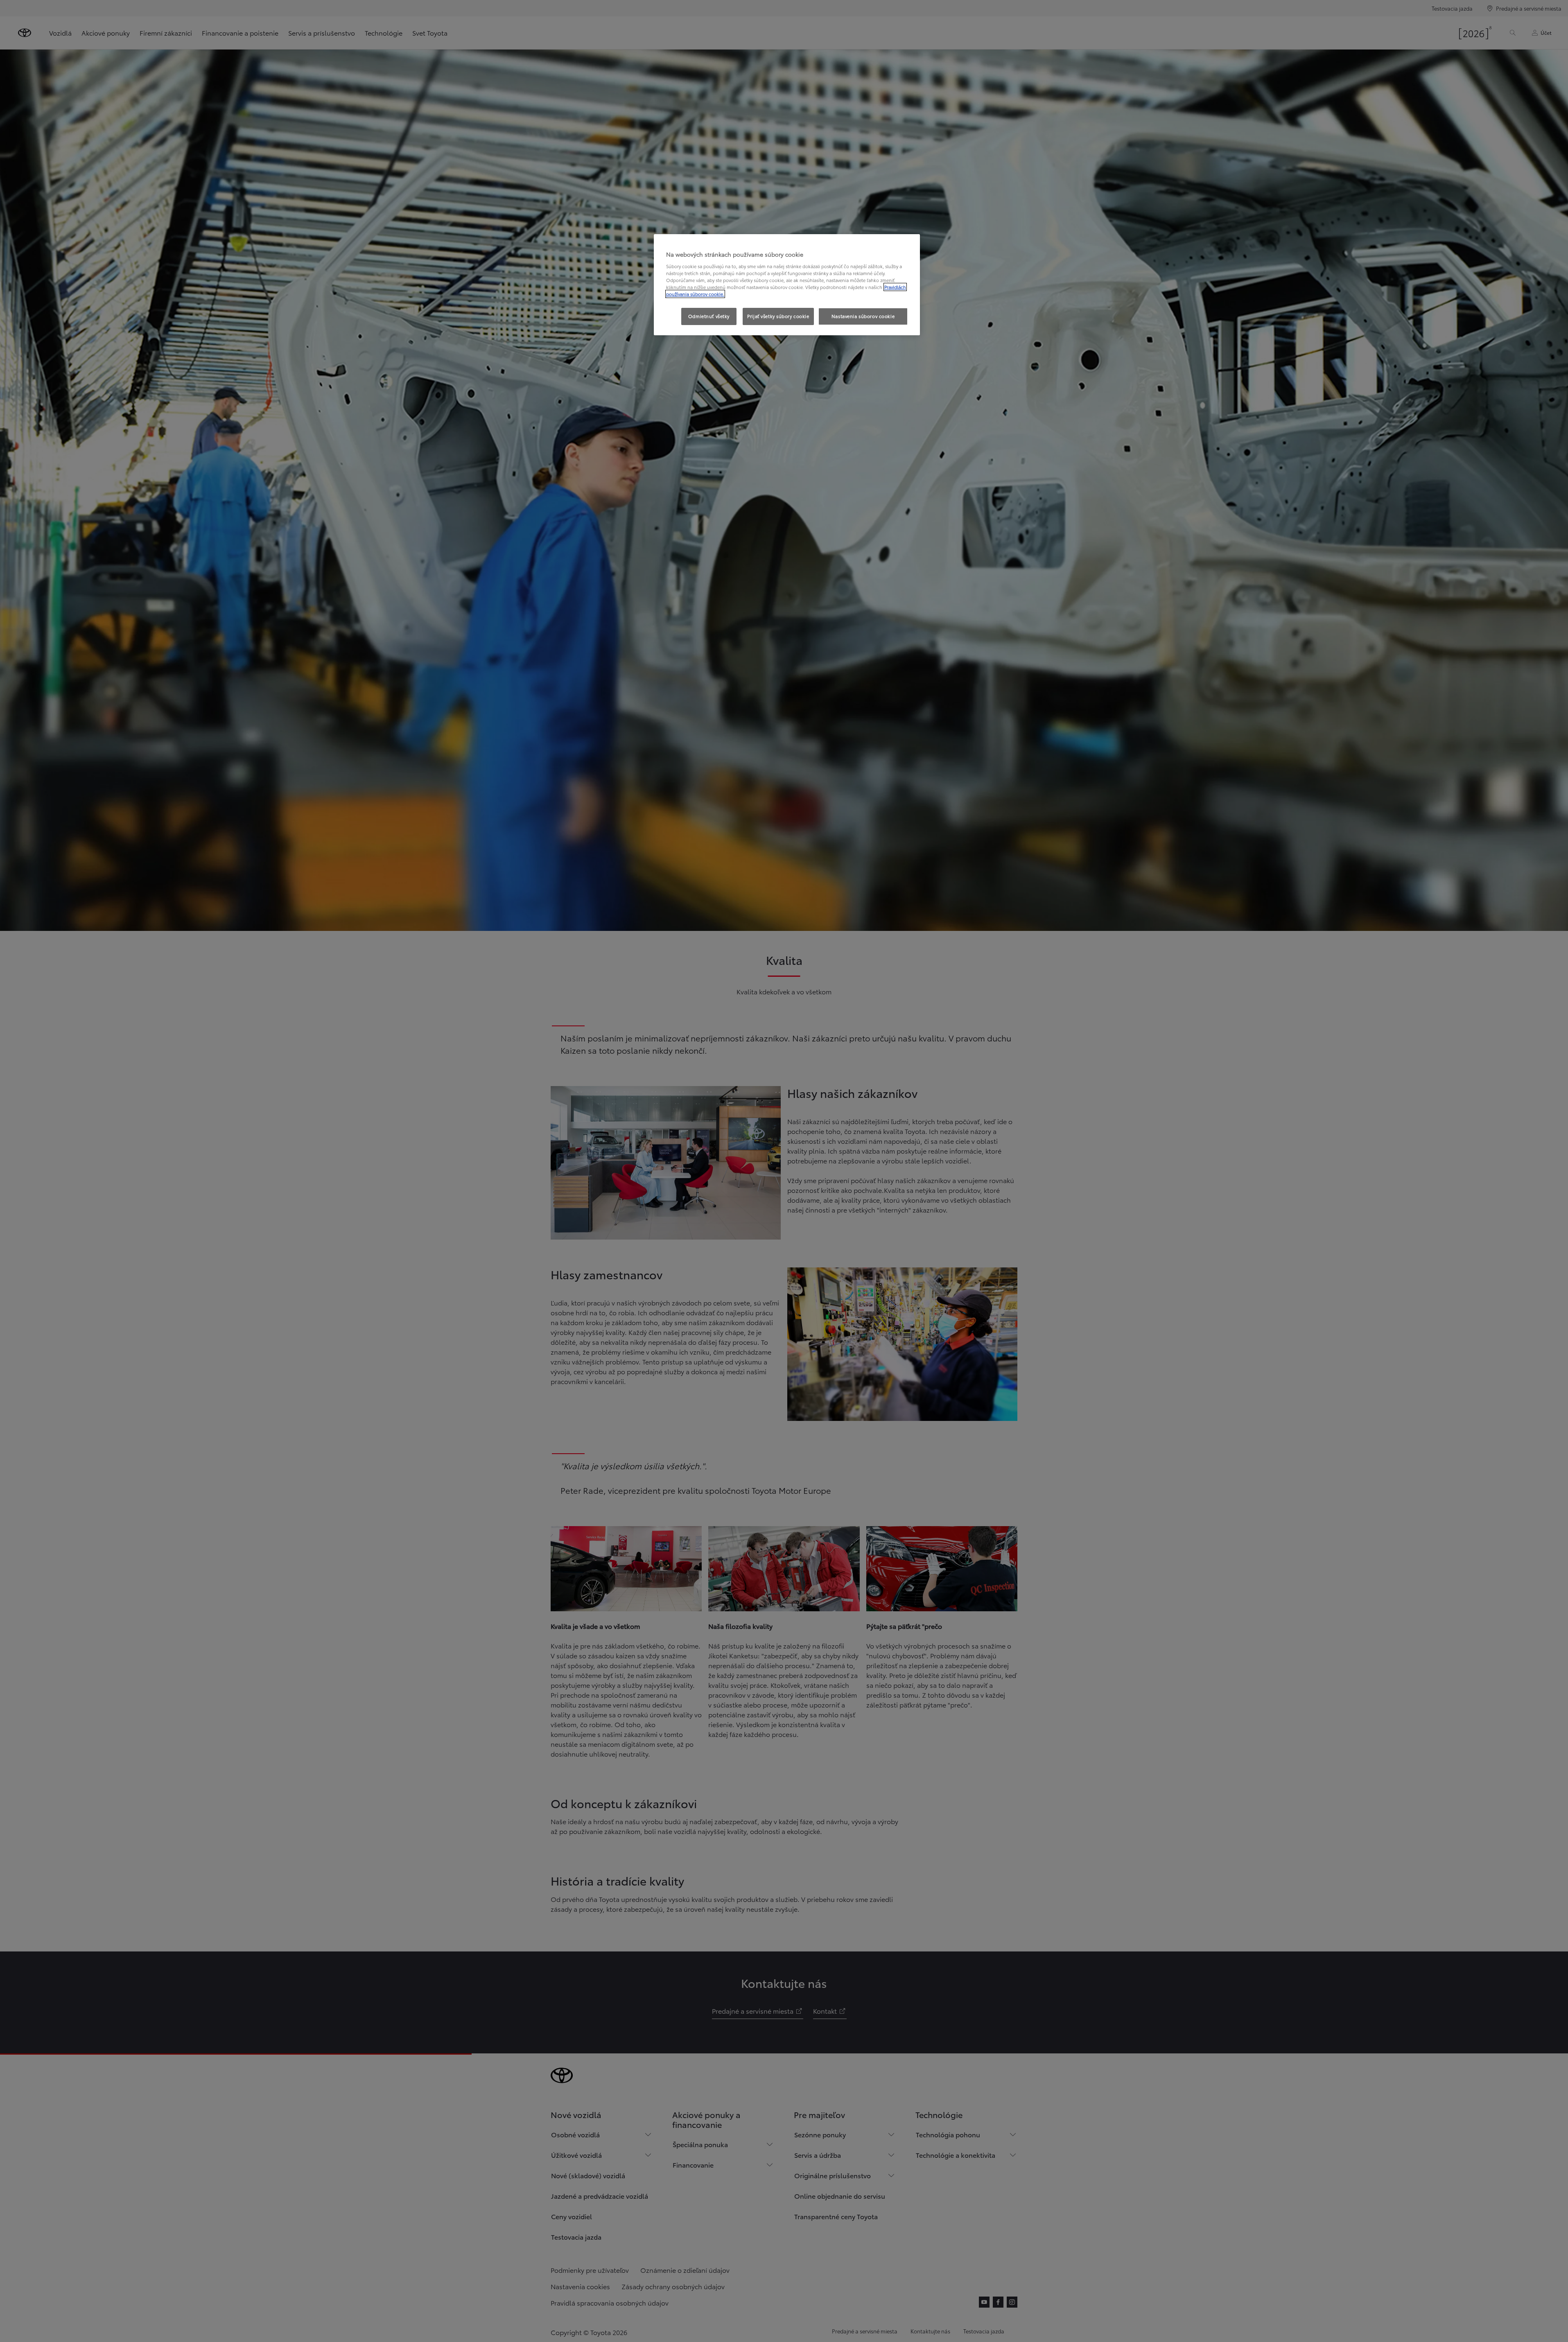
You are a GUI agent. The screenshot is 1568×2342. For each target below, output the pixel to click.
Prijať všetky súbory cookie (778, 316)
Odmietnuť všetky (709, 316)
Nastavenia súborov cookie (863, 316)
